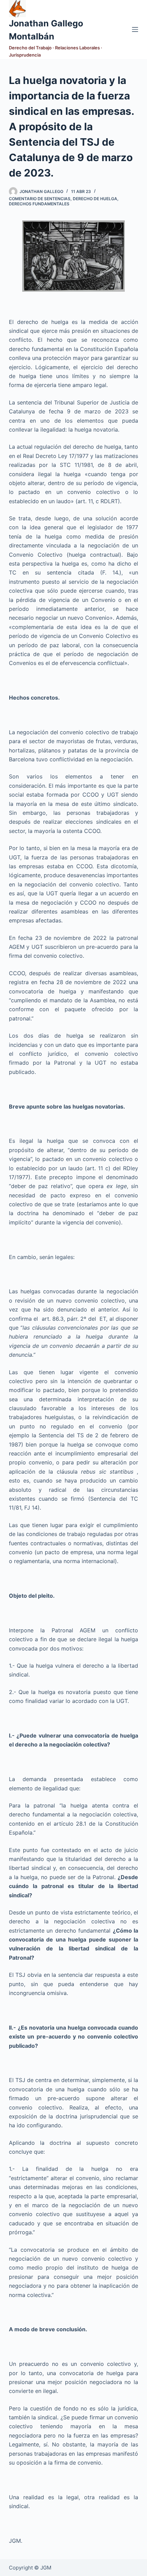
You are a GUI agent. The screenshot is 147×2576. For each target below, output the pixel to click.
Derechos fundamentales (39, 204)
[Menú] (135, 29)
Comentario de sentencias (40, 199)
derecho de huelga (95, 199)
